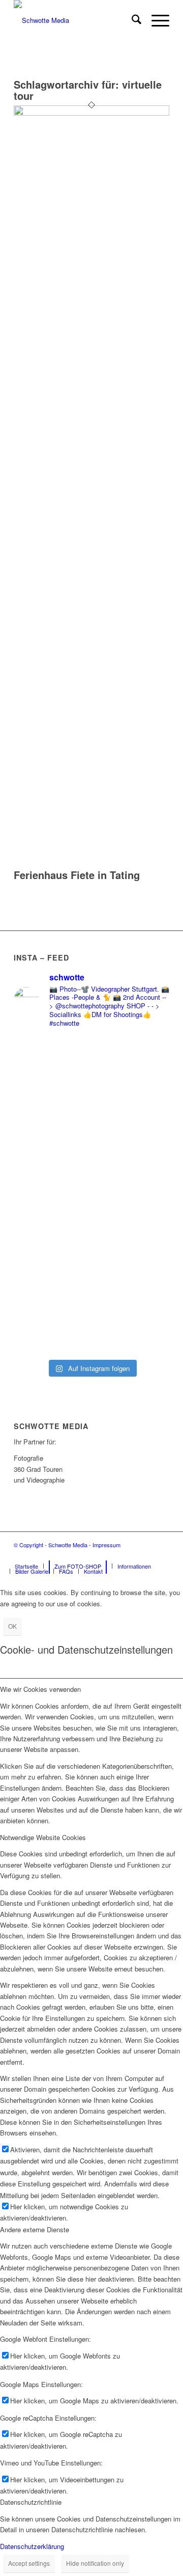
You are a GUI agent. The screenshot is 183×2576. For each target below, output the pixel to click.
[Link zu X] (162, 1555)
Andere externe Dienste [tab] (35, 2229)
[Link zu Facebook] (131, 1555)
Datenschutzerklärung (32, 2546)
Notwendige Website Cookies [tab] (43, 1837)
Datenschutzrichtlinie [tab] (31, 2502)
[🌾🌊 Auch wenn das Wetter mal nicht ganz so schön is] (91, 1133)
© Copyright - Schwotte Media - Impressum (67, 1545)
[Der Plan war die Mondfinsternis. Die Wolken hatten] (91, 1291)
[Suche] (131, 20)
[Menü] (155, 20)
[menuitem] (131, 20)
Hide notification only (95, 2563)
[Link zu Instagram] (146, 1555)
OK (12, 1626)
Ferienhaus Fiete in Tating (77, 875)
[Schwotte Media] (76, 20)
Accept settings (29, 2563)
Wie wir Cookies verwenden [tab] (40, 1689)
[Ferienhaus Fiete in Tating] (91, 113)
